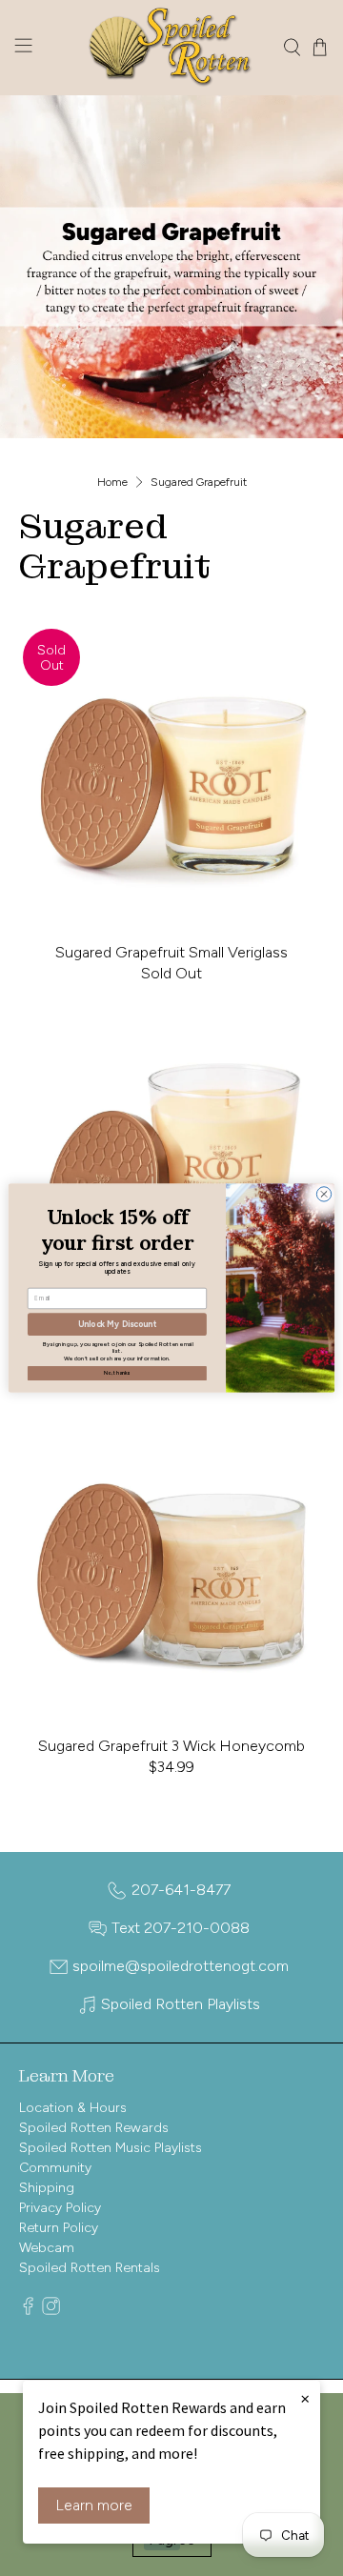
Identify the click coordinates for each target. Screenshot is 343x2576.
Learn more (94, 2505)
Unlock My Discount (117, 1325)
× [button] (305, 2398)
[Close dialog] (323, 1194)
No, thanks (117, 1373)
